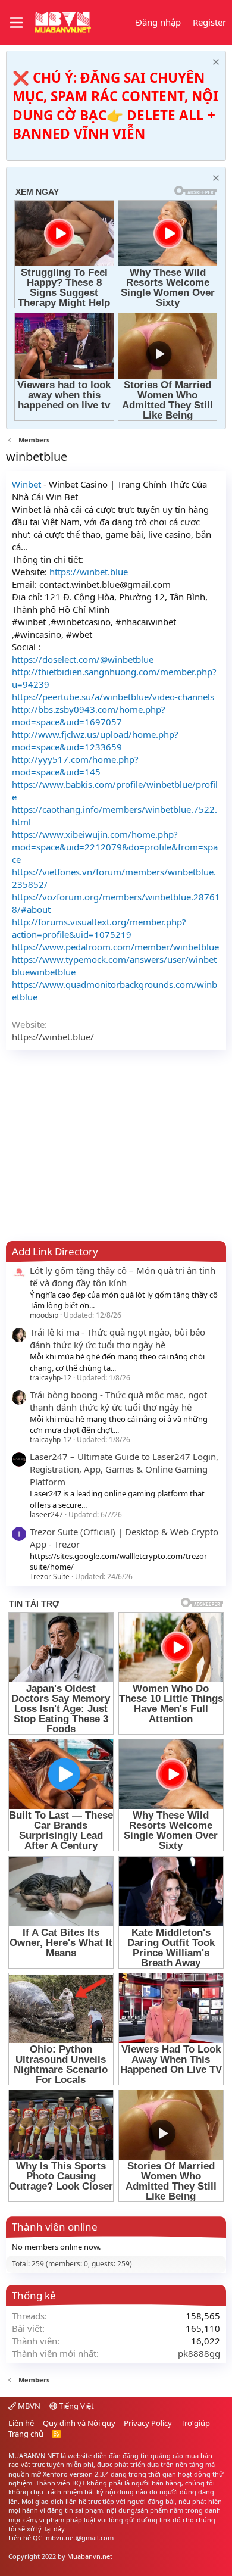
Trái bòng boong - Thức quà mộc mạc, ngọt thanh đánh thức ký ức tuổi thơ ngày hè (118, 1401)
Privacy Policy (148, 2423)
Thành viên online (55, 2227)
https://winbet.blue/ (53, 1037)
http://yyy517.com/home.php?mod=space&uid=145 (75, 765)
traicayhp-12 (51, 1378)
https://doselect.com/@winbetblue (83, 659)
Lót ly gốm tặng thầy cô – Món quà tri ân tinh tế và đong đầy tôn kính (123, 1276)
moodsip (44, 1315)
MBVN (28, 2406)
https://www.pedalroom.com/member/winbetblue (115, 947)
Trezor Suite (50, 1577)
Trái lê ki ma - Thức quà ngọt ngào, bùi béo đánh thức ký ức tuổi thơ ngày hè (117, 1338)
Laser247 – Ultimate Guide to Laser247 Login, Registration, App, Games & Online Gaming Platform (124, 1469)
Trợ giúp (195, 2423)
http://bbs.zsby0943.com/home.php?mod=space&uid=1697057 (89, 715)
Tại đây (54, 2529)
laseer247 (46, 1515)
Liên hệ (21, 2423)
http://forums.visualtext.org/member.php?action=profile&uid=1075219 (99, 928)
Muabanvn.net (90, 2556)
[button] (16, 23)
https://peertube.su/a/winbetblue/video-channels (113, 697)
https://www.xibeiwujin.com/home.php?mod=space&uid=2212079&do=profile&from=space (115, 847)
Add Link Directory (55, 1251)
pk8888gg (199, 2353)
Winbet (26, 484)
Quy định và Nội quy (79, 2423)
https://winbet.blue (87, 572)
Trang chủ (26, 2434)
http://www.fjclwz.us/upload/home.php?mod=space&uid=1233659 (95, 740)
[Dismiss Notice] (214, 63)
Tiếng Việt (76, 2406)
